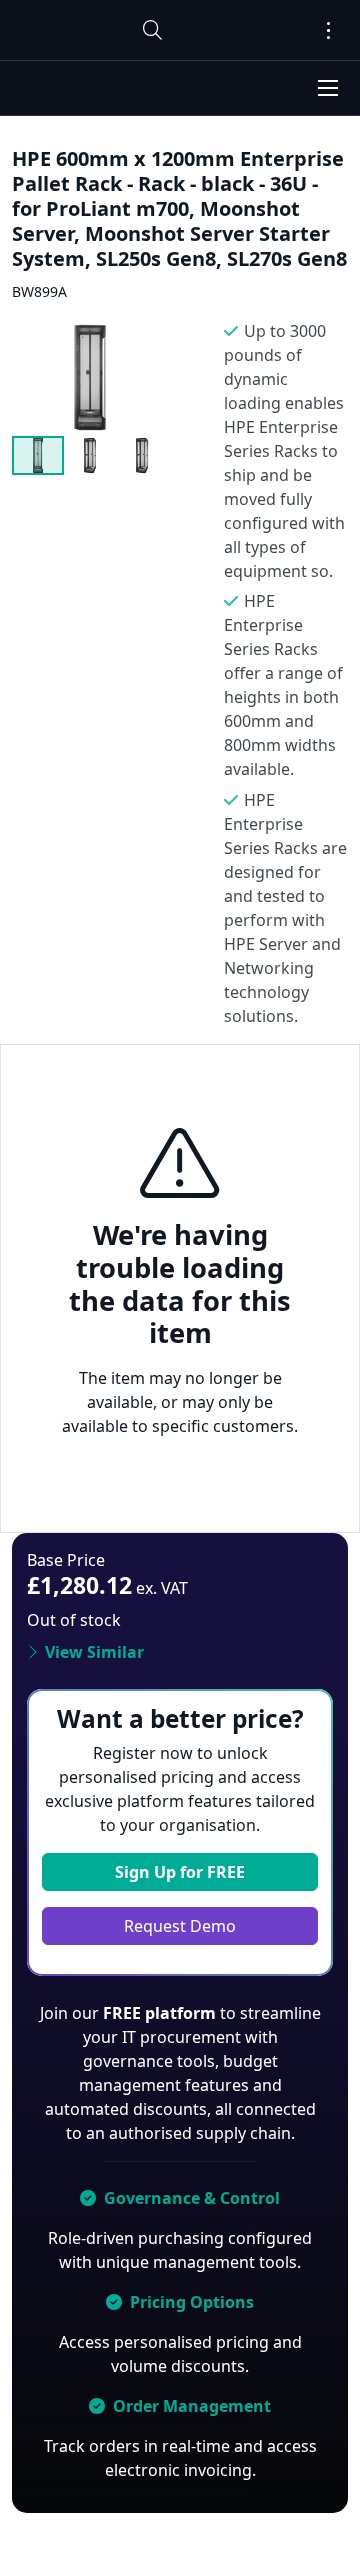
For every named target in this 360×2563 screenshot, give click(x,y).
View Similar (94, 1652)
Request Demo (180, 1926)
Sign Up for (180, 1872)
